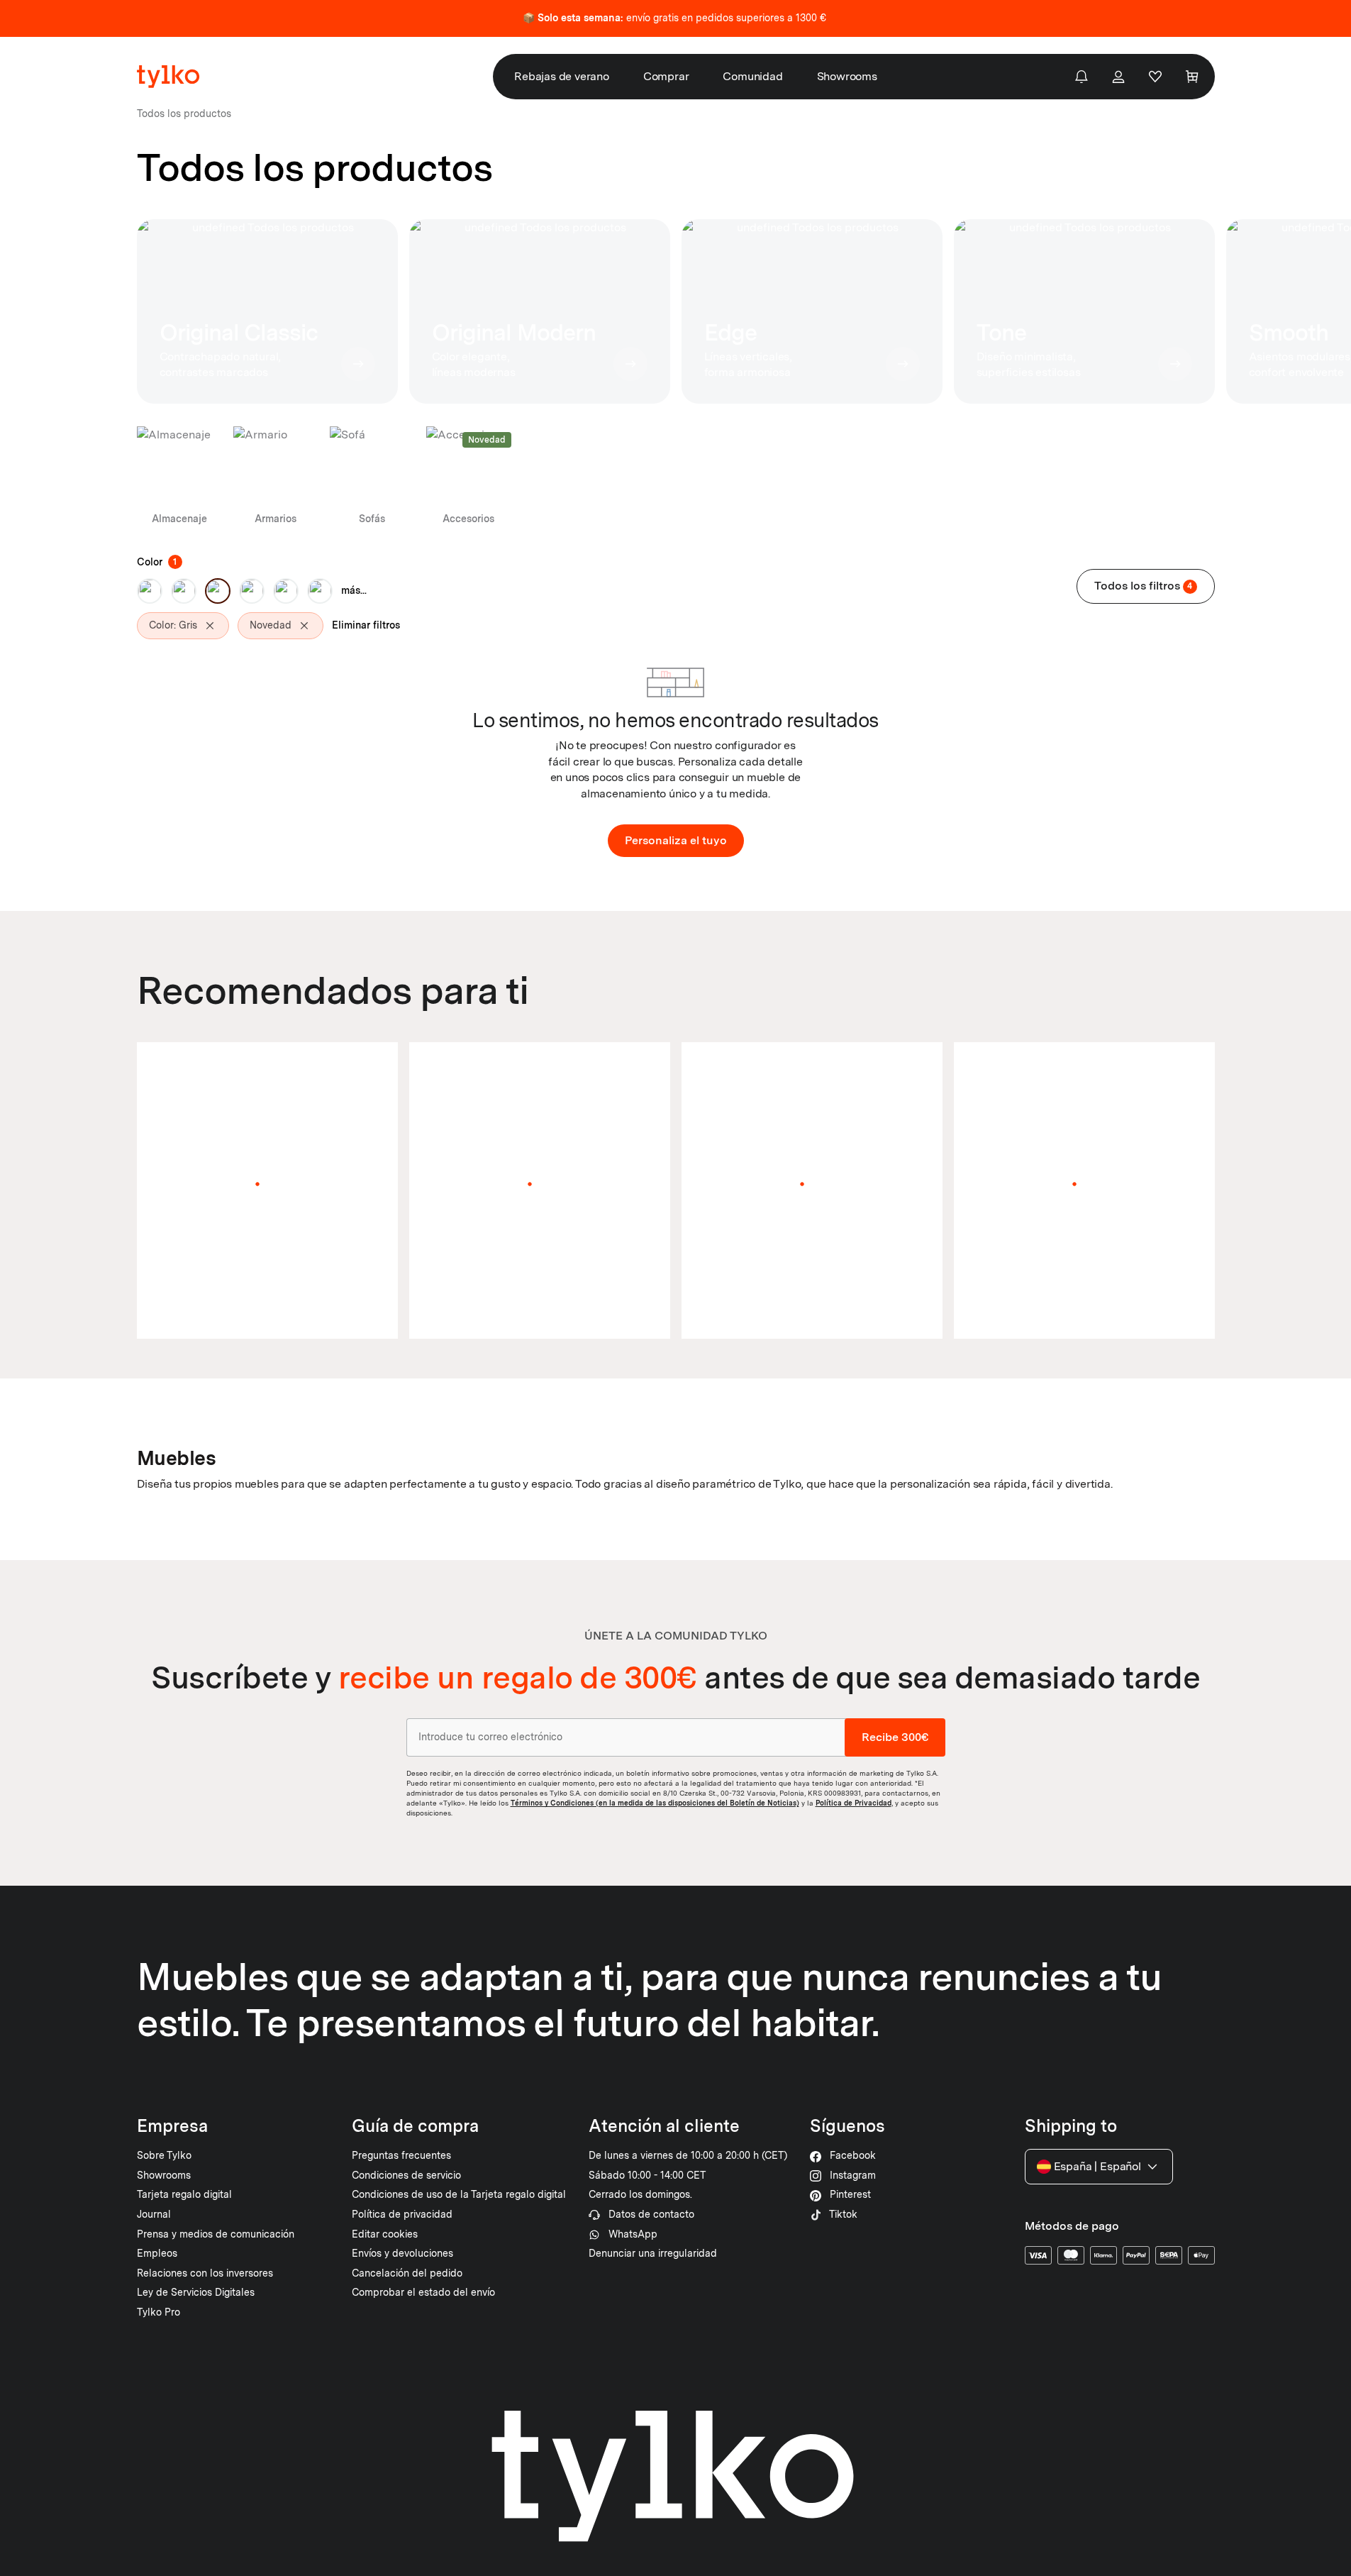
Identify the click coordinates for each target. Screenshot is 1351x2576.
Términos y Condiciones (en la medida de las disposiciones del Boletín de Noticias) (655, 1803)
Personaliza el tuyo (676, 840)
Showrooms (847, 76)
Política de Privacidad (854, 1803)
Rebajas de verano (562, 76)
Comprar (666, 76)
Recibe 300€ (895, 1737)
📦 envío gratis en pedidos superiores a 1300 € (674, 18)
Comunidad (752, 76)
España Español (1097, 2166)
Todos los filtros (1144, 586)
